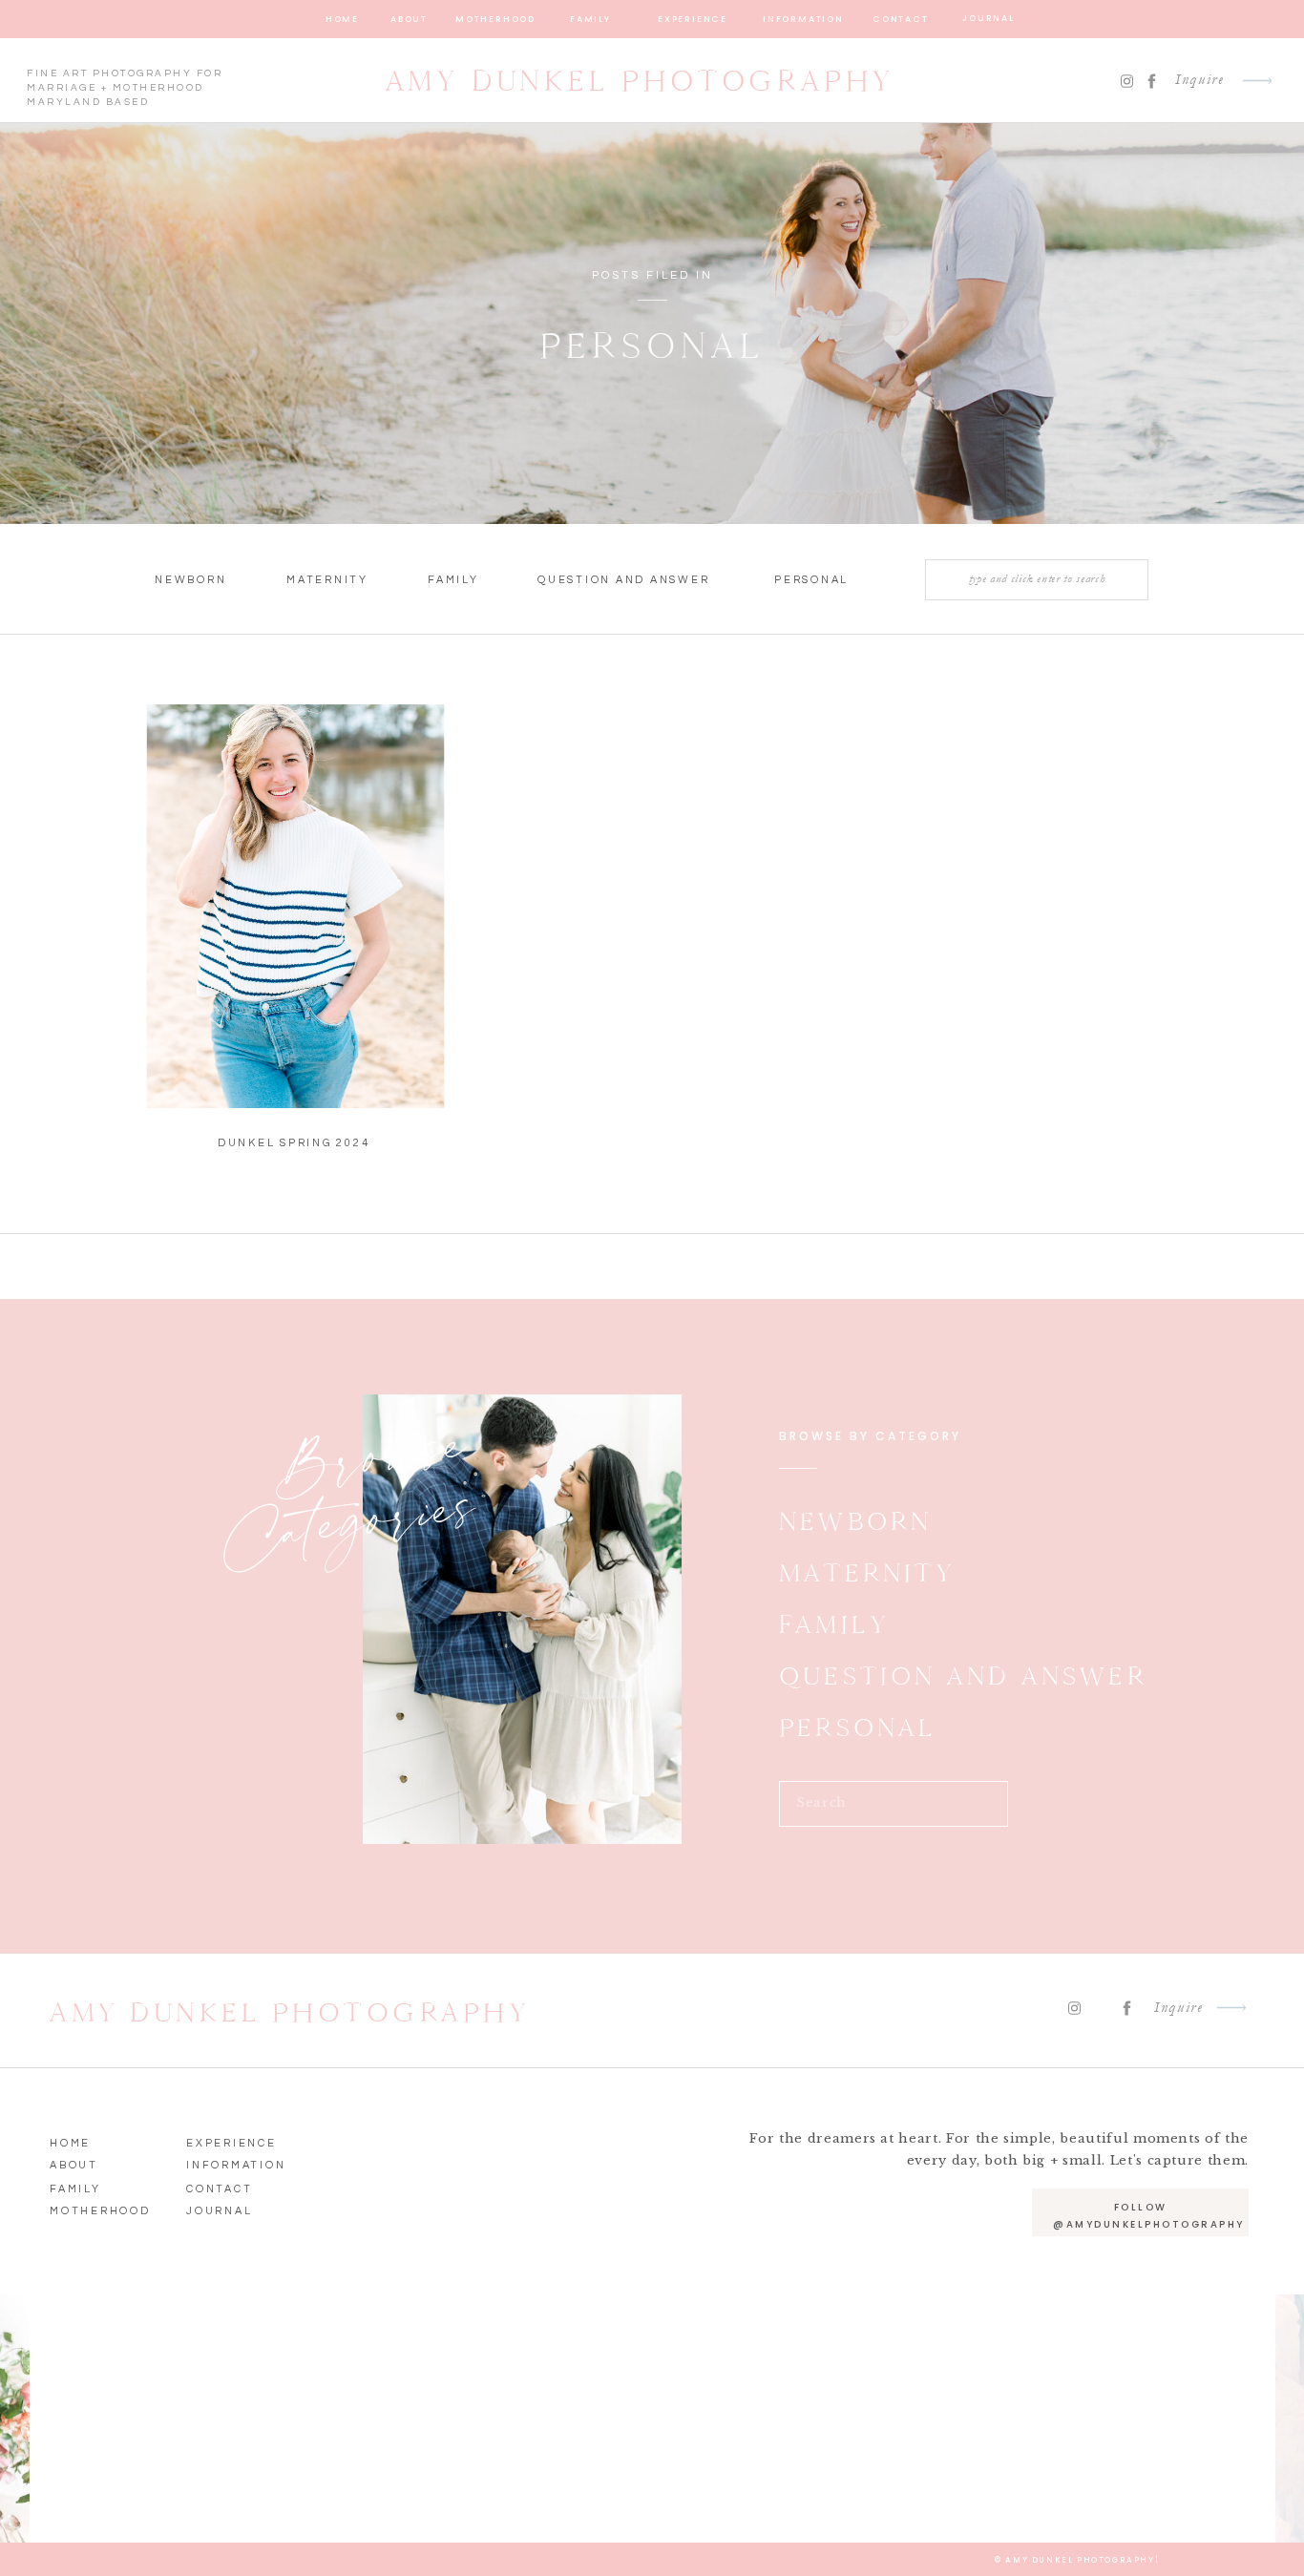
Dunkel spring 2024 (294, 1143)
